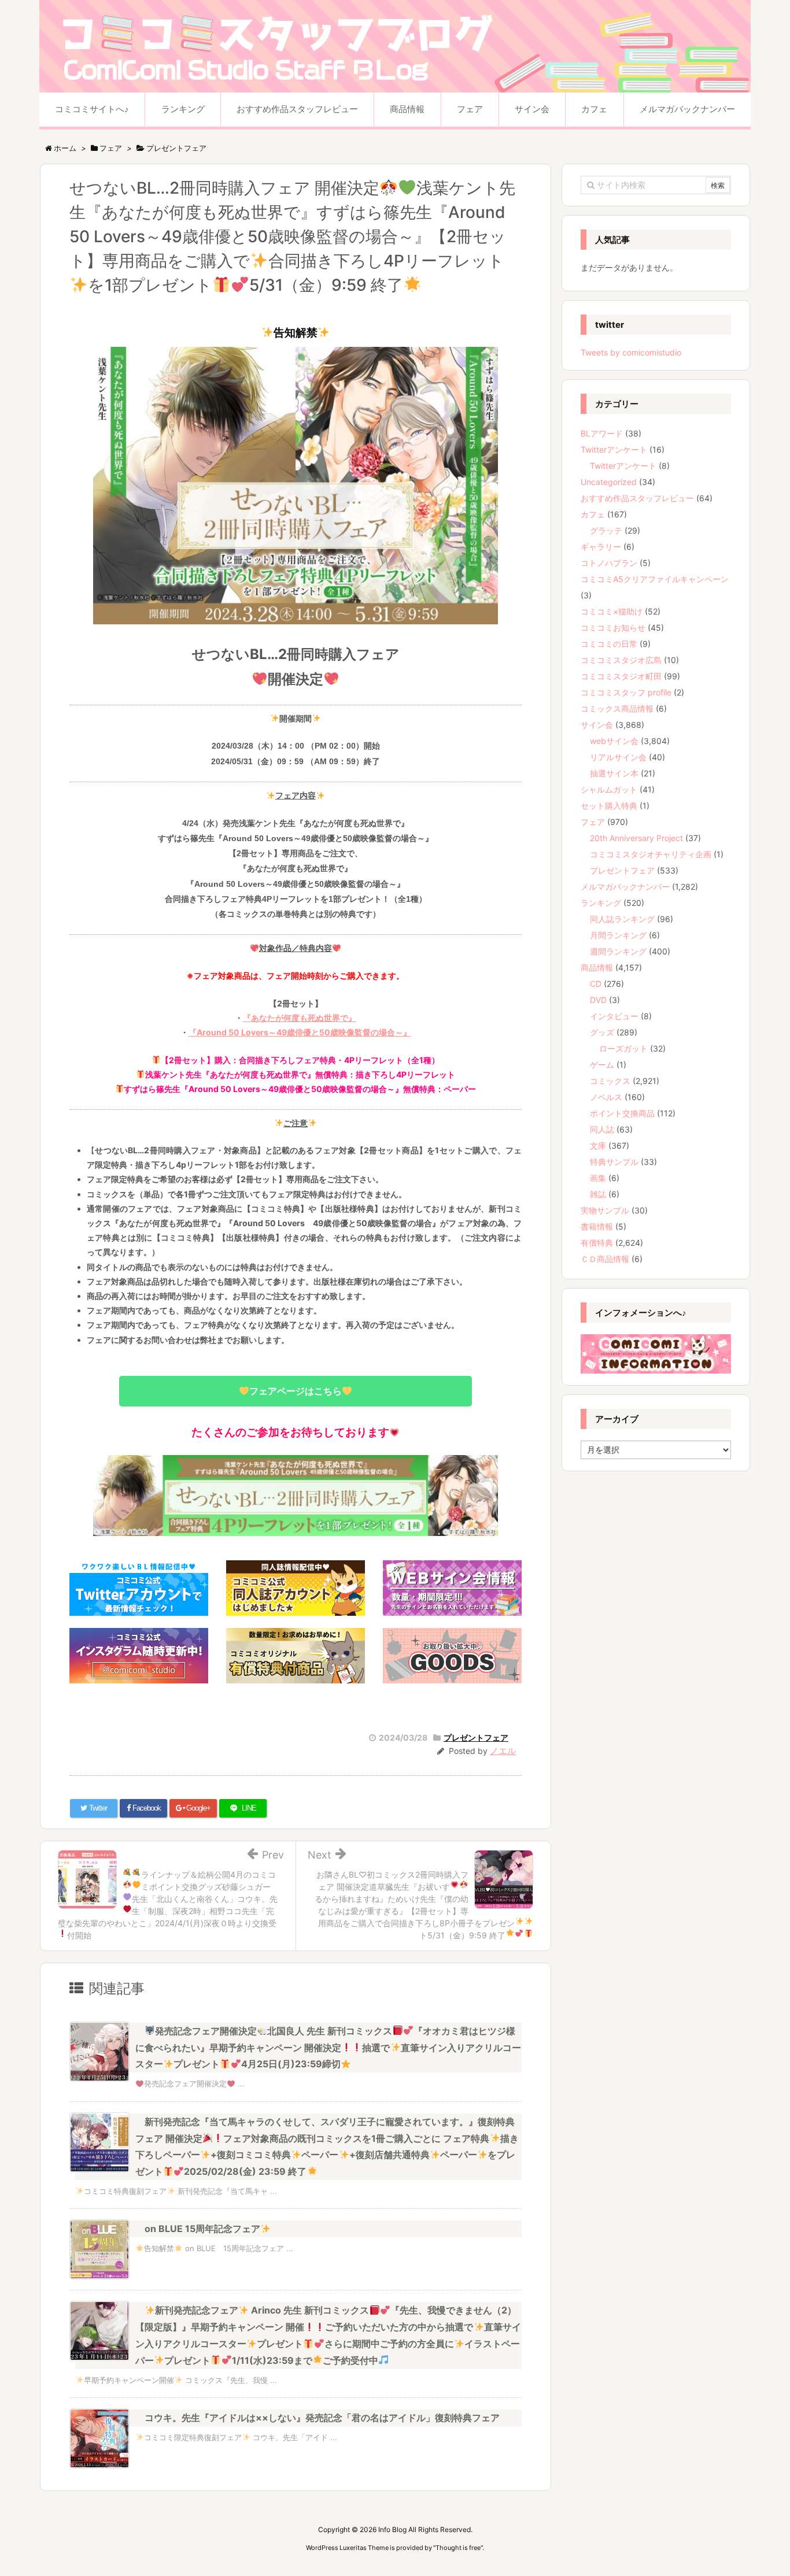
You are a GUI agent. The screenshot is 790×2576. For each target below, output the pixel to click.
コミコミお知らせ (613, 628)
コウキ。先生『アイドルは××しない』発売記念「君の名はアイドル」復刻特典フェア (322, 2418)
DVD (598, 1000)
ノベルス (606, 1097)
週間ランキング (618, 951)
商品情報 (597, 967)
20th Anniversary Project (636, 838)
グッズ (602, 1032)
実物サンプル (605, 1210)
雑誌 (598, 1194)
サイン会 (597, 725)
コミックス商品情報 (617, 708)
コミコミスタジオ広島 (621, 660)
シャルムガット (609, 789)
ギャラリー (601, 547)
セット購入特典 (609, 806)
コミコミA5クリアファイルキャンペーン (655, 579)
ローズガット (623, 1048)
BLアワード (602, 433)
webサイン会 (614, 741)
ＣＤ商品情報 (605, 1259)
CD (596, 984)
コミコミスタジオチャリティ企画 (651, 854)
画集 (598, 1178)
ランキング (601, 903)
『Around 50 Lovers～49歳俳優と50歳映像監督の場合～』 (300, 1032)
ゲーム (602, 1065)
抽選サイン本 (614, 773)
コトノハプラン (609, 563)
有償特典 (597, 1243)
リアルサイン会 (618, 757)
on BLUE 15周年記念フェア (202, 2229)
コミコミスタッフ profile (626, 692)
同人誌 (602, 1129)
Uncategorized (609, 482)
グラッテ (606, 530)
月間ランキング (618, 935)
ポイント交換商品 (622, 1113)
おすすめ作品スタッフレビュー (637, 498)
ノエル (503, 1751)
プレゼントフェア (476, 1737)
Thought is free (458, 2548)
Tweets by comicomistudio (631, 352)
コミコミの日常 (609, 644)
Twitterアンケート (614, 449)
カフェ (593, 514)
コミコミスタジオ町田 (621, 676)
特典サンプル (614, 1162)
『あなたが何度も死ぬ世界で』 (300, 1018)
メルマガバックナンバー (625, 887)
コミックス (610, 1081)
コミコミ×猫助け (612, 611)
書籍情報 (597, 1226)
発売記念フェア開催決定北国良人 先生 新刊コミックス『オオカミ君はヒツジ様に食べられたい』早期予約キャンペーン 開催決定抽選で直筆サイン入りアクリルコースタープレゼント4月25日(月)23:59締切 (328, 2048)
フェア (593, 822)
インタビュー (614, 1016)
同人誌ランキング (622, 919)
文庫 (598, 1145)
